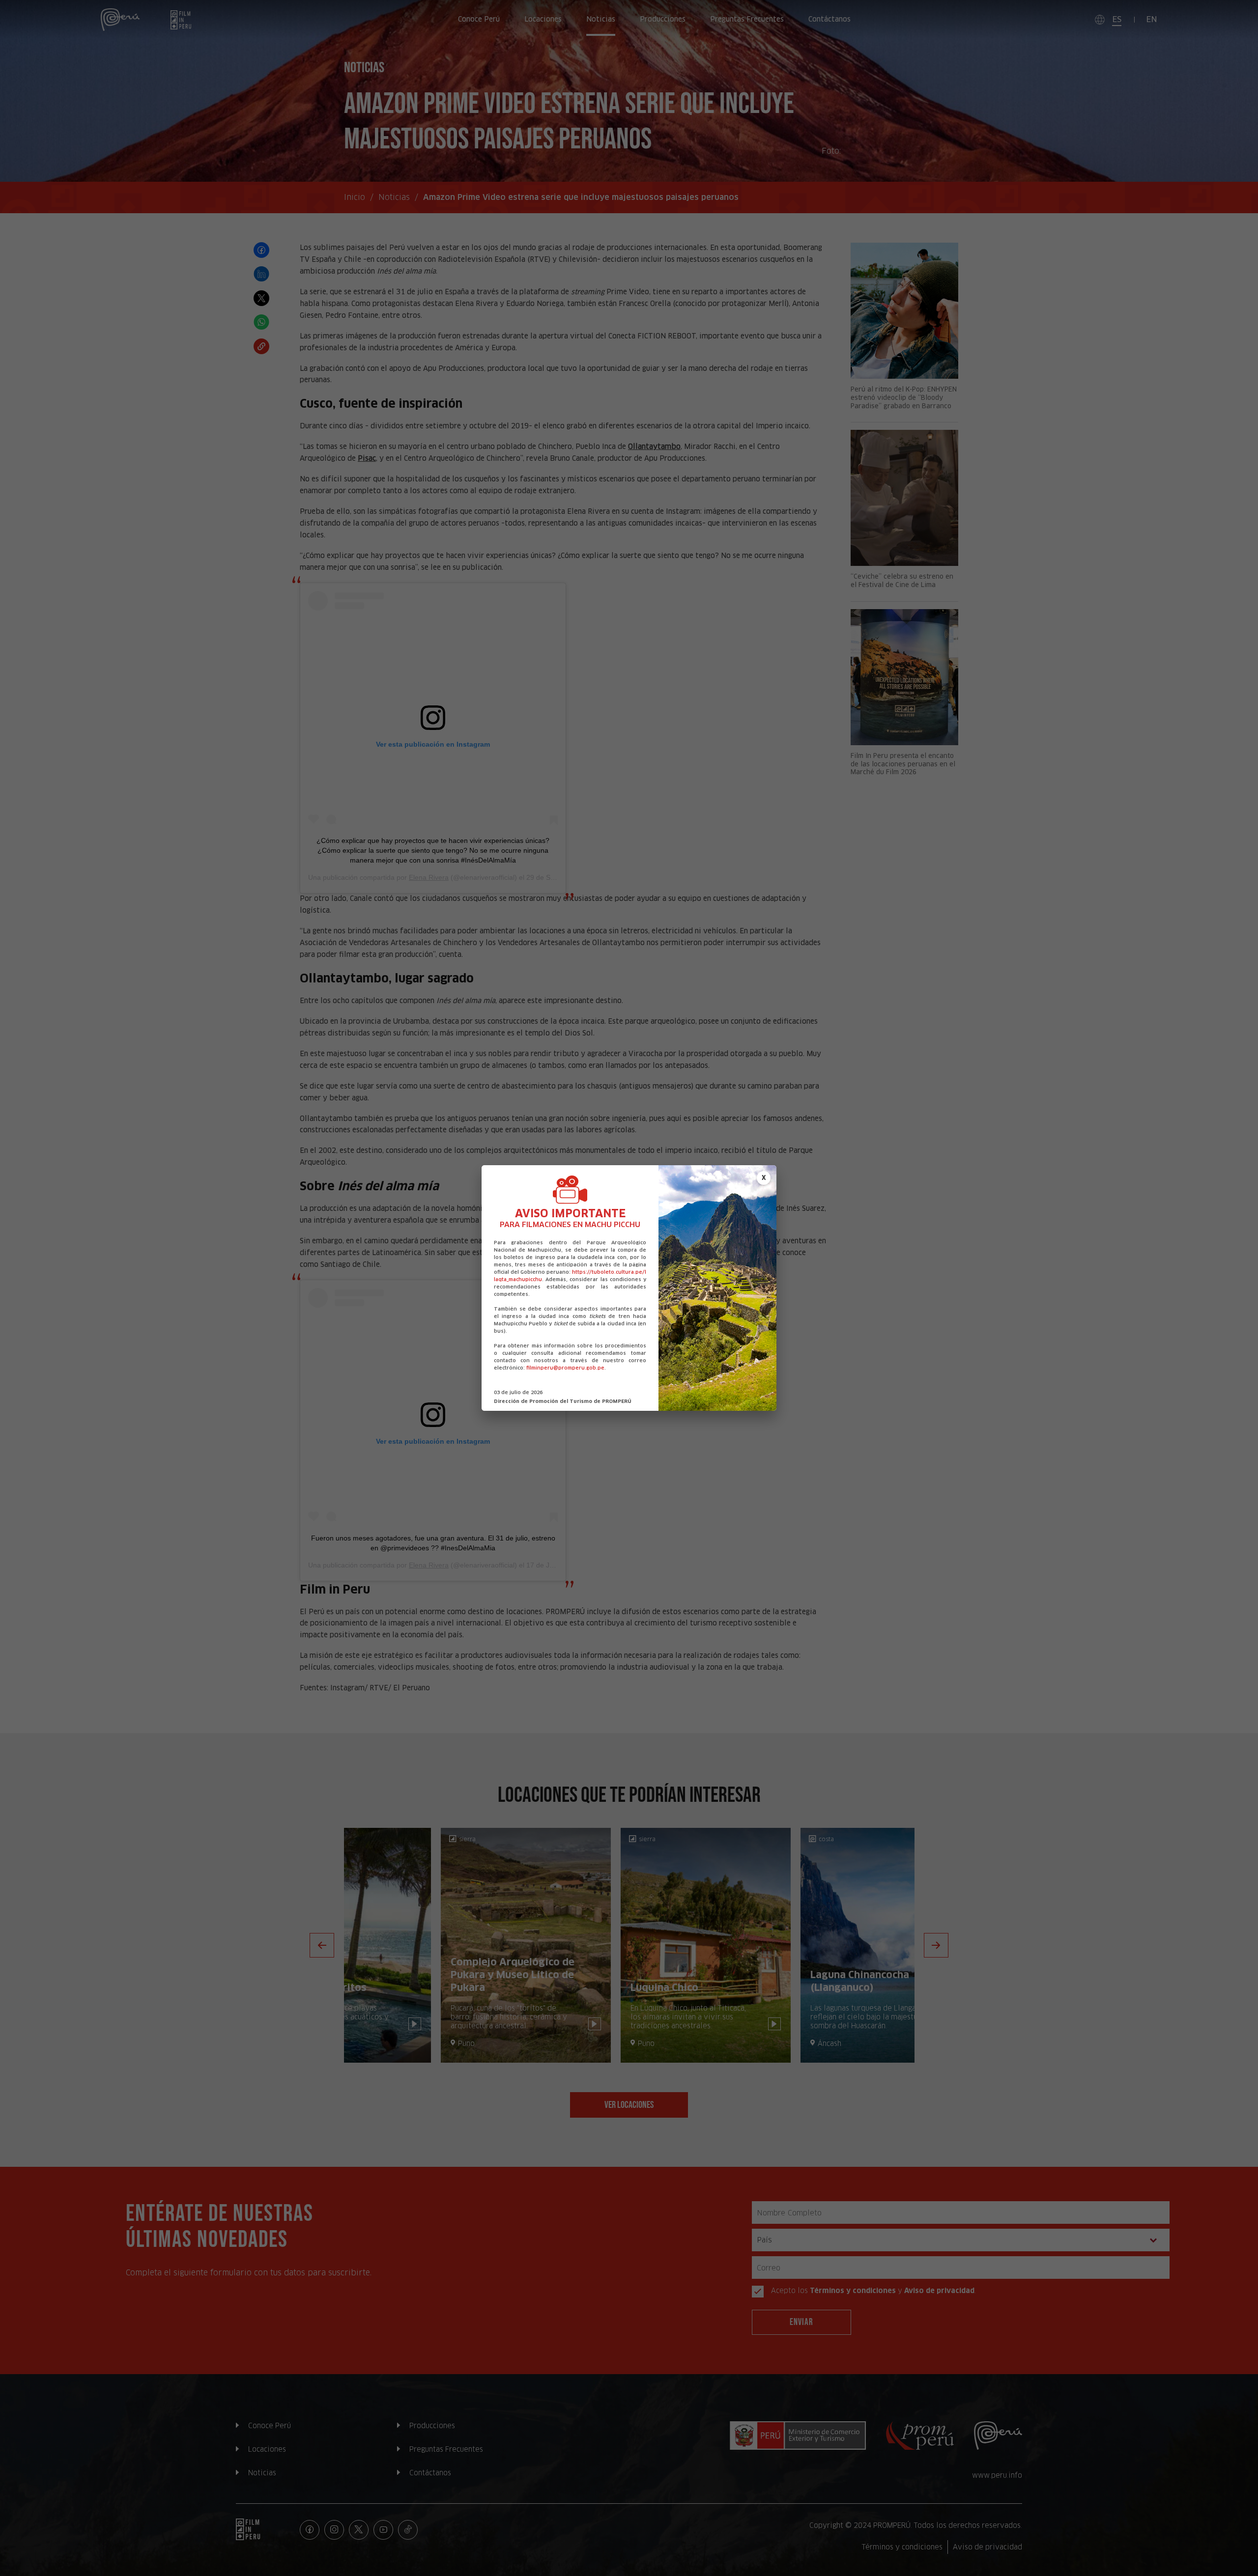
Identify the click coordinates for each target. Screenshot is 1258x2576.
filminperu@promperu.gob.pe (565, 1368)
